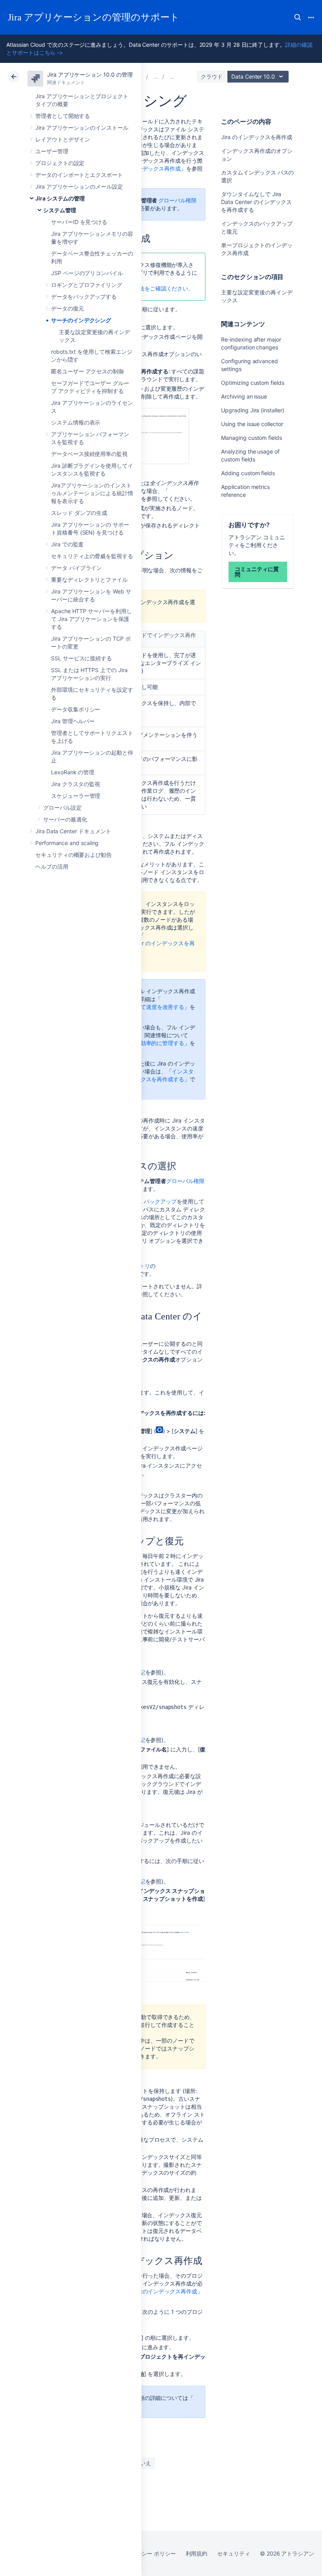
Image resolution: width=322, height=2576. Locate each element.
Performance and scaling (67, 843)
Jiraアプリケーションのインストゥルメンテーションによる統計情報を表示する (92, 493)
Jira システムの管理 (60, 198)
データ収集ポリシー (76, 709)
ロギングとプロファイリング (87, 285)
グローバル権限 (177, 200)
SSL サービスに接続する (81, 658)
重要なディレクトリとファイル (89, 580)
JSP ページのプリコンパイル (87, 273)
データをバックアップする (84, 297)
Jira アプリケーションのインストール (82, 128)
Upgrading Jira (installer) (252, 410)
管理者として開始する (63, 116)
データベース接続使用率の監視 (89, 454)
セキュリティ (234, 2553)
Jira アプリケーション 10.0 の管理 (90, 74)
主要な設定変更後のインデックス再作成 (148, 2291)
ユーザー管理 (52, 151)
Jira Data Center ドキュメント (73, 831)
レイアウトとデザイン (63, 139)
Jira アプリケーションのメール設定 (79, 186)
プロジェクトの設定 (60, 163)
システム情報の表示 (76, 422)
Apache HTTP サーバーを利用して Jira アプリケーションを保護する (91, 619)
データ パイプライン (76, 568)
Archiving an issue (244, 396)
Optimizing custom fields (252, 383)
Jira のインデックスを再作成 (257, 137)
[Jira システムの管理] (156, 76)
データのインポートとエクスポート (79, 175)
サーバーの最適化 (65, 819)
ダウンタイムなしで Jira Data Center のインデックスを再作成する (256, 202)
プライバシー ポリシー (147, 2553)
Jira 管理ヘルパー (73, 721)
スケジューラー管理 (76, 796)
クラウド (212, 76)
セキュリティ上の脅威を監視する (92, 556)
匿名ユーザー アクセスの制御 (87, 371)
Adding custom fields (248, 473)
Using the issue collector (252, 424)
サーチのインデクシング (81, 320)
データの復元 (68, 308)
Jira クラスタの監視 (76, 784)
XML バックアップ (154, 1201)
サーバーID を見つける (79, 222)
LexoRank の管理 (73, 772)
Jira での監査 (67, 544)
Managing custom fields (251, 438)
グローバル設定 (62, 808)
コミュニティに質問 (257, 572)
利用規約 (197, 2553)
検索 (298, 17)
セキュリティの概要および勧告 (74, 855)
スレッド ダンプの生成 (79, 513)
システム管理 (60, 210)
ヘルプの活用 (52, 866)
